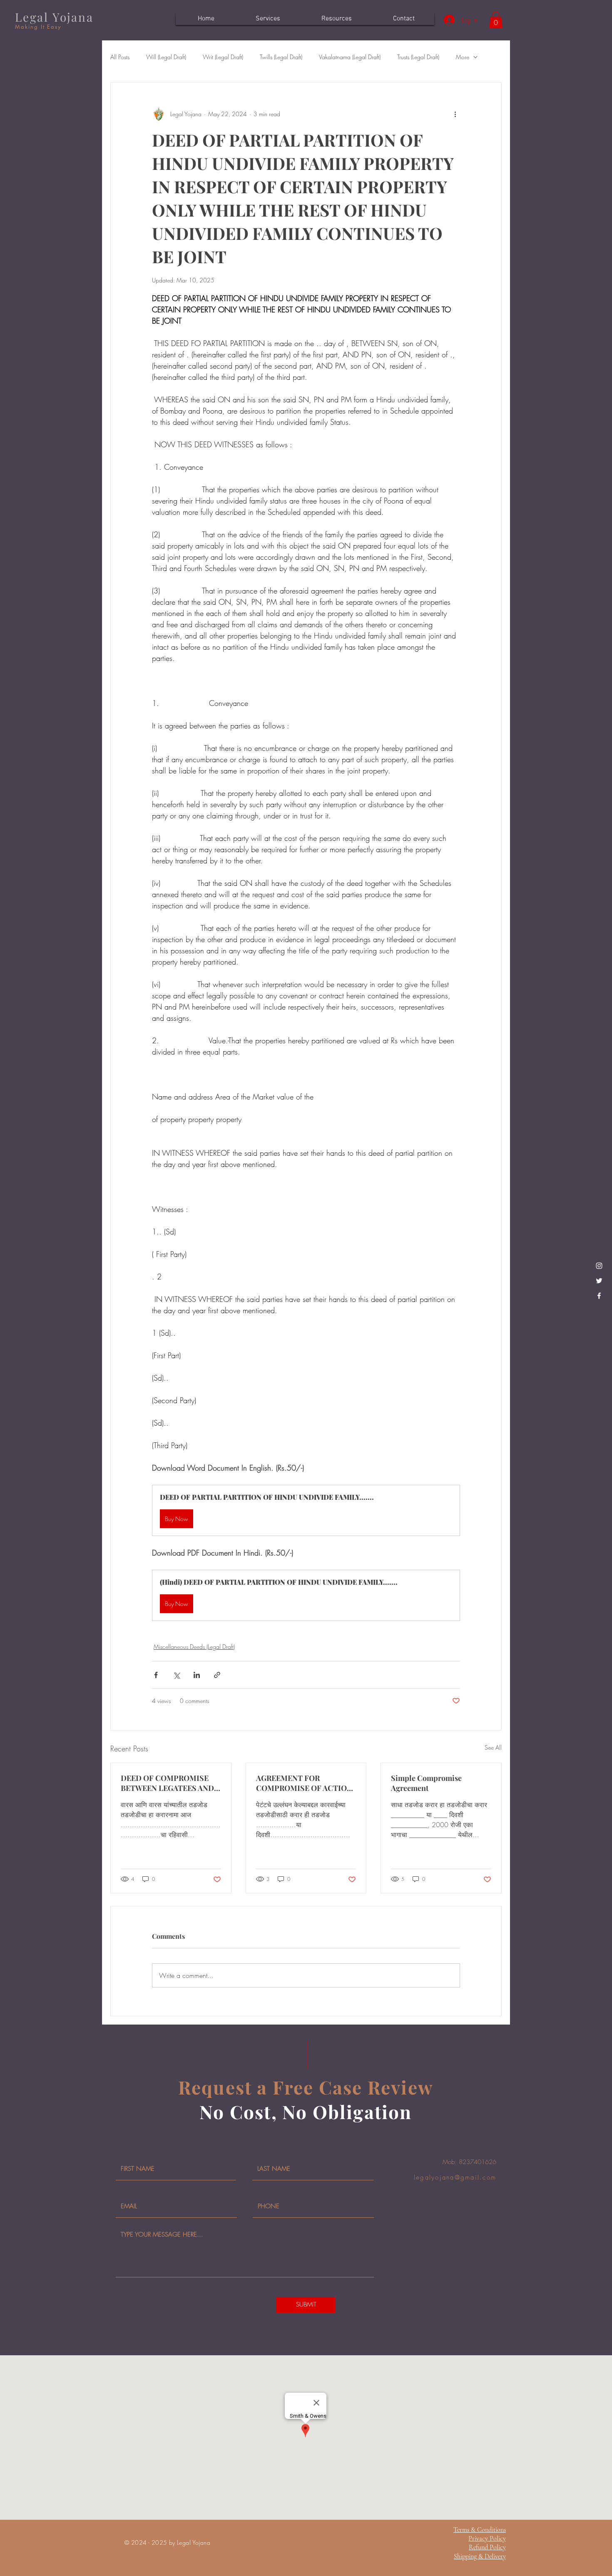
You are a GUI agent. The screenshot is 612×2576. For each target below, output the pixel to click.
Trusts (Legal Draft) (418, 57)
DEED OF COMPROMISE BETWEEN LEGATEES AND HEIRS (167, 1783)
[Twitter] (599, 1281)
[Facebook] (599, 1296)
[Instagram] (599, 1266)
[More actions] (455, 114)
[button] (496, 20)
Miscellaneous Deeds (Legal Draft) (194, 1647)
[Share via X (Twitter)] (176, 1675)
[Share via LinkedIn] (197, 1675)
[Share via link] (217, 1675)
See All (493, 1747)
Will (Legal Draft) (166, 57)
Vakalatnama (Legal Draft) (350, 57)
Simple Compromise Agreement (426, 1783)
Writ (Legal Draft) (223, 57)
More (463, 57)
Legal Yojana (54, 17)
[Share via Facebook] (156, 1675)
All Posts (120, 57)
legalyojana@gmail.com (455, 2177)
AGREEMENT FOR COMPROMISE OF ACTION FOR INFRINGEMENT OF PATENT (304, 1783)
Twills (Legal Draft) (281, 57)
